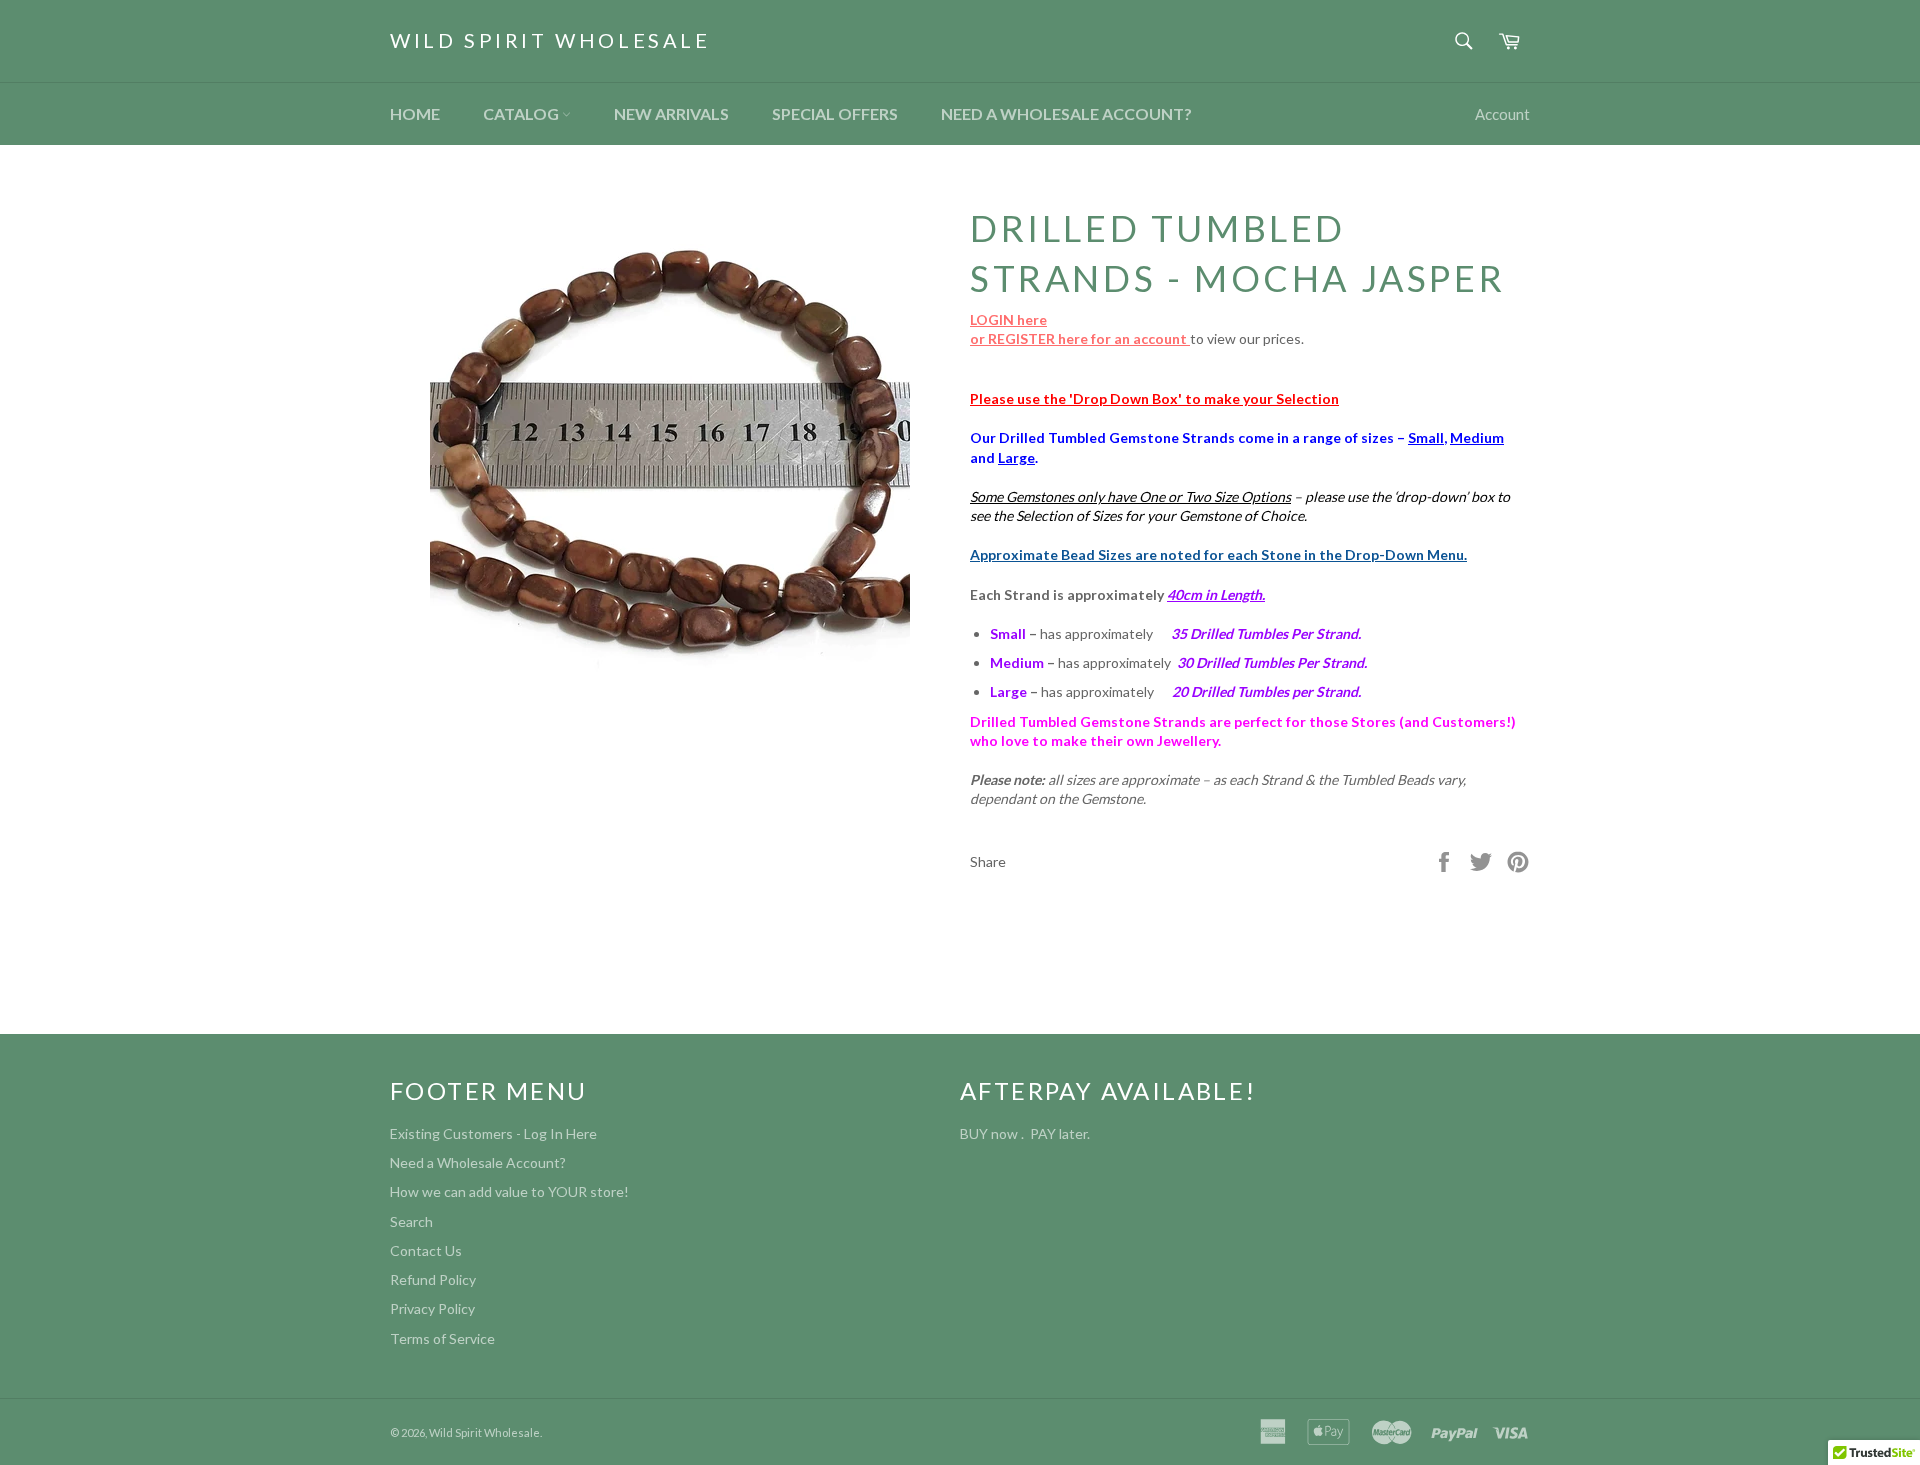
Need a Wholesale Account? (1066, 113)
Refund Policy (433, 1279)
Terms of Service (442, 1338)
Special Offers (835, 113)
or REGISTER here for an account (1080, 338)
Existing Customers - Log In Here (493, 1133)
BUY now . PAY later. (1028, 1133)
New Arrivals (671, 113)
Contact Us (426, 1250)
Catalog (522, 113)
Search (411, 1221)
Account (1502, 114)
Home (415, 113)
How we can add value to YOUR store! (509, 1191)
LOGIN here (1008, 319)
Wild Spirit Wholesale (550, 40)
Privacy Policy (432, 1308)
